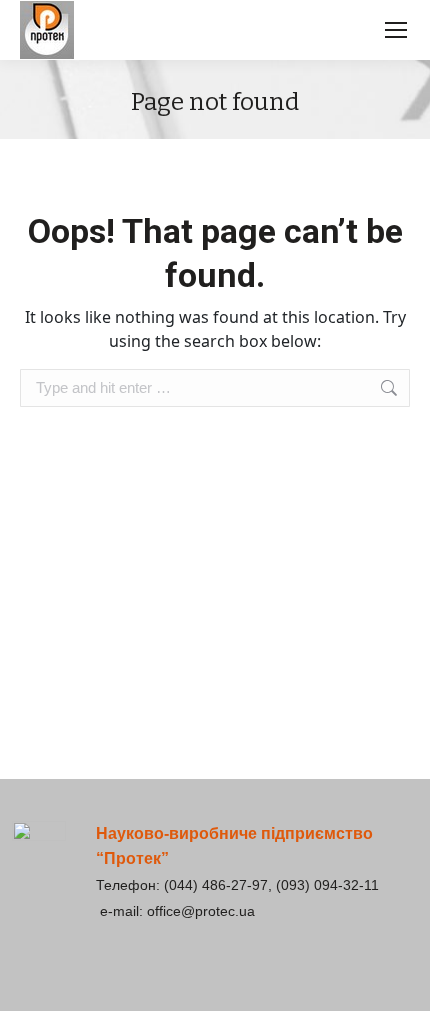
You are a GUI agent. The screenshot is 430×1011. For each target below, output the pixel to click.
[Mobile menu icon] (396, 30)
